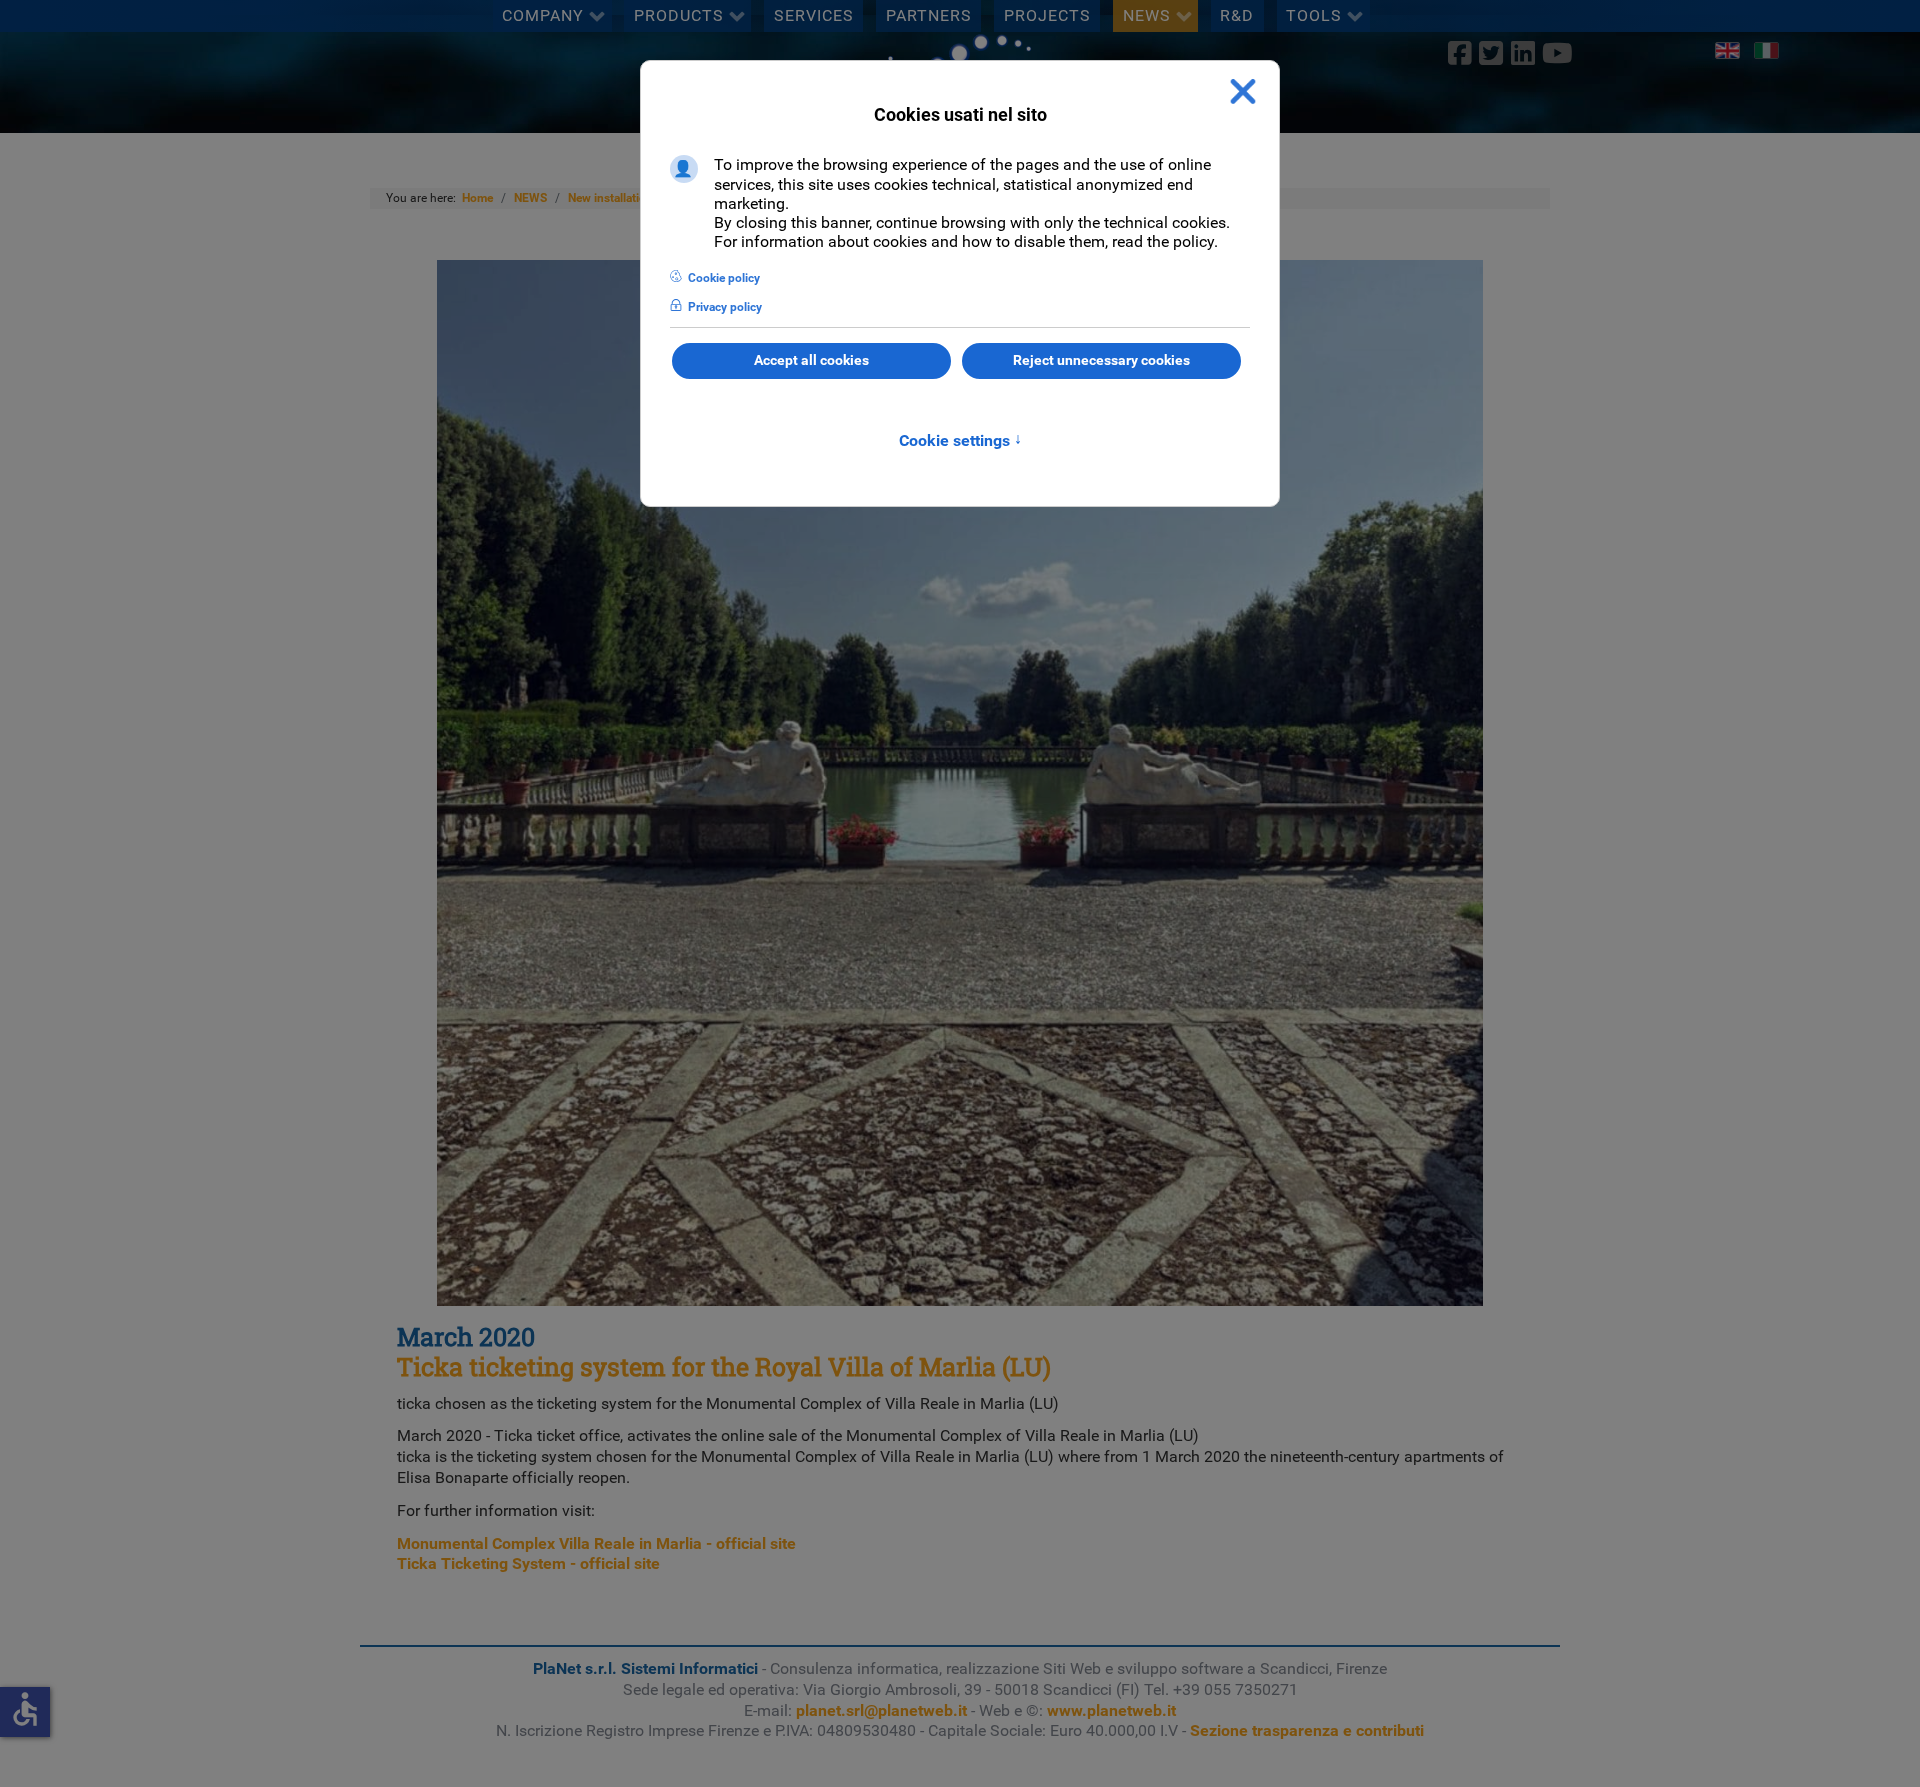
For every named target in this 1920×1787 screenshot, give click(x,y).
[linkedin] (1522, 53)
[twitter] (1491, 53)
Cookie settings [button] (960, 440)
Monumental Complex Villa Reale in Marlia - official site (596, 1543)
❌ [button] (1243, 91)
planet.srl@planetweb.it (881, 1710)
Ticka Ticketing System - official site (528, 1563)
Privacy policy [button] (725, 307)
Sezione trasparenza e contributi (1307, 1730)
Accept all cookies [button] (811, 360)
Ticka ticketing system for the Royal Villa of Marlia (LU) (724, 1366)
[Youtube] (1557, 53)
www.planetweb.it (1111, 1710)
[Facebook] (1460, 53)
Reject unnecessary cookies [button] (1101, 360)
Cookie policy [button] (724, 278)
